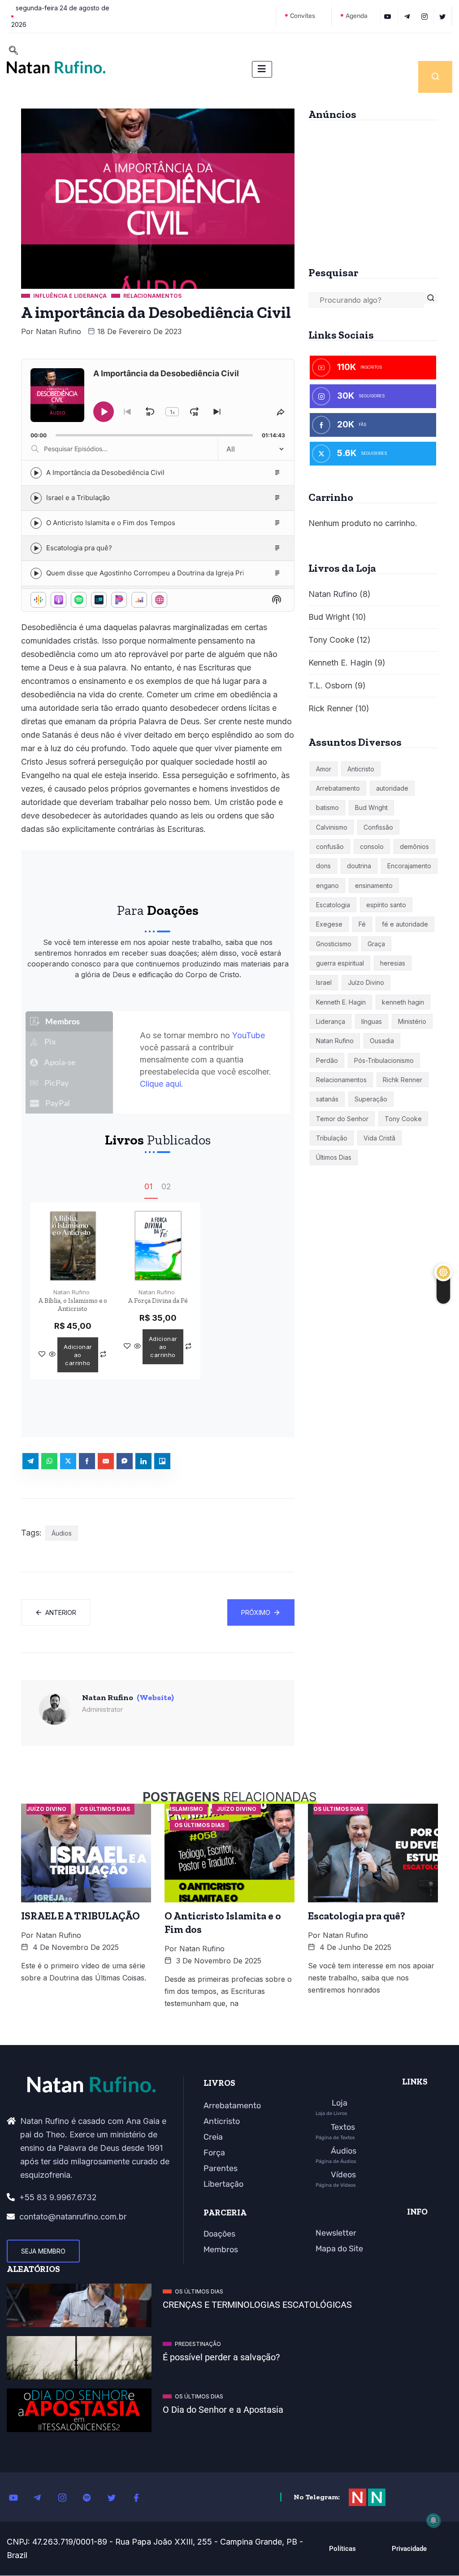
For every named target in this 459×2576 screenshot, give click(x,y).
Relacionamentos (341, 1080)
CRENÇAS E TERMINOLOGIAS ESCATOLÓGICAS (257, 2305)
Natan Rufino (58, 331)
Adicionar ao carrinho (78, 1355)
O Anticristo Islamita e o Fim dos (223, 1923)
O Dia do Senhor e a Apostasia (223, 2410)
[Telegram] (408, 16)
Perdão (327, 1060)
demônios (414, 846)
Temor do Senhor (342, 1119)
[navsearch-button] (13, 51)
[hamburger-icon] (262, 69)
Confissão (378, 827)
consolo (372, 846)
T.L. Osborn (330, 685)
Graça (376, 944)
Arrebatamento (338, 788)
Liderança (331, 1021)
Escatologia (333, 905)
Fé (362, 924)
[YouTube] (389, 16)
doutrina (359, 866)
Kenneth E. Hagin (340, 663)
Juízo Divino (366, 982)
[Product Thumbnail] (73, 1245)
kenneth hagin (403, 1002)
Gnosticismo (334, 944)
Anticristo (361, 769)
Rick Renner (331, 708)
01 (148, 1187)
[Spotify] (92, 2497)
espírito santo (386, 905)
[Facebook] (141, 2497)
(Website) (155, 1697)
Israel (324, 982)
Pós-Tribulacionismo (384, 1060)
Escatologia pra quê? (357, 1916)
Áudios (62, 1533)
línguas (372, 1021)
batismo (327, 807)
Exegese (329, 924)
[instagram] (426, 16)
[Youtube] (18, 2497)
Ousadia (382, 1041)
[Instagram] (67, 2497)
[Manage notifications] (433, 2520)
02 (166, 1187)
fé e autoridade (405, 924)
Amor (324, 769)
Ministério (412, 1021)
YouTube (249, 1035)
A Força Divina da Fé (158, 1301)
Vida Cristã (379, 1138)
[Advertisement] (373, 190)
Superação (371, 1099)
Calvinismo (332, 827)
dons (323, 866)
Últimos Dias (334, 1157)
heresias (393, 963)
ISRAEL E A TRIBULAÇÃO (80, 1916)
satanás (327, 1099)
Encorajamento (409, 866)
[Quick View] (52, 1355)
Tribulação (332, 1138)
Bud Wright (329, 617)
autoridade (392, 788)
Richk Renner (403, 1080)
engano (327, 885)
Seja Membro (43, 2251)
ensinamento (374, 885)
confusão (330, 846)
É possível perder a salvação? (221, 2357)
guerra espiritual (340, 963)
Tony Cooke (331, 640)
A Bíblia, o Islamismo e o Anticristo (73, 1305)
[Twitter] (444, 16)
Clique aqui (160, 1084)
